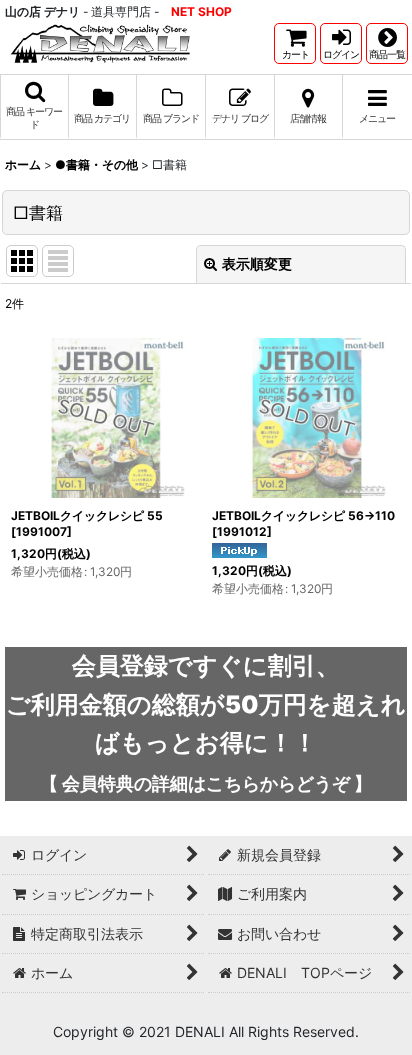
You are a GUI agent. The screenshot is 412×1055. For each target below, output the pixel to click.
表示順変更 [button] (257, 263)
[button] (387, 43)
